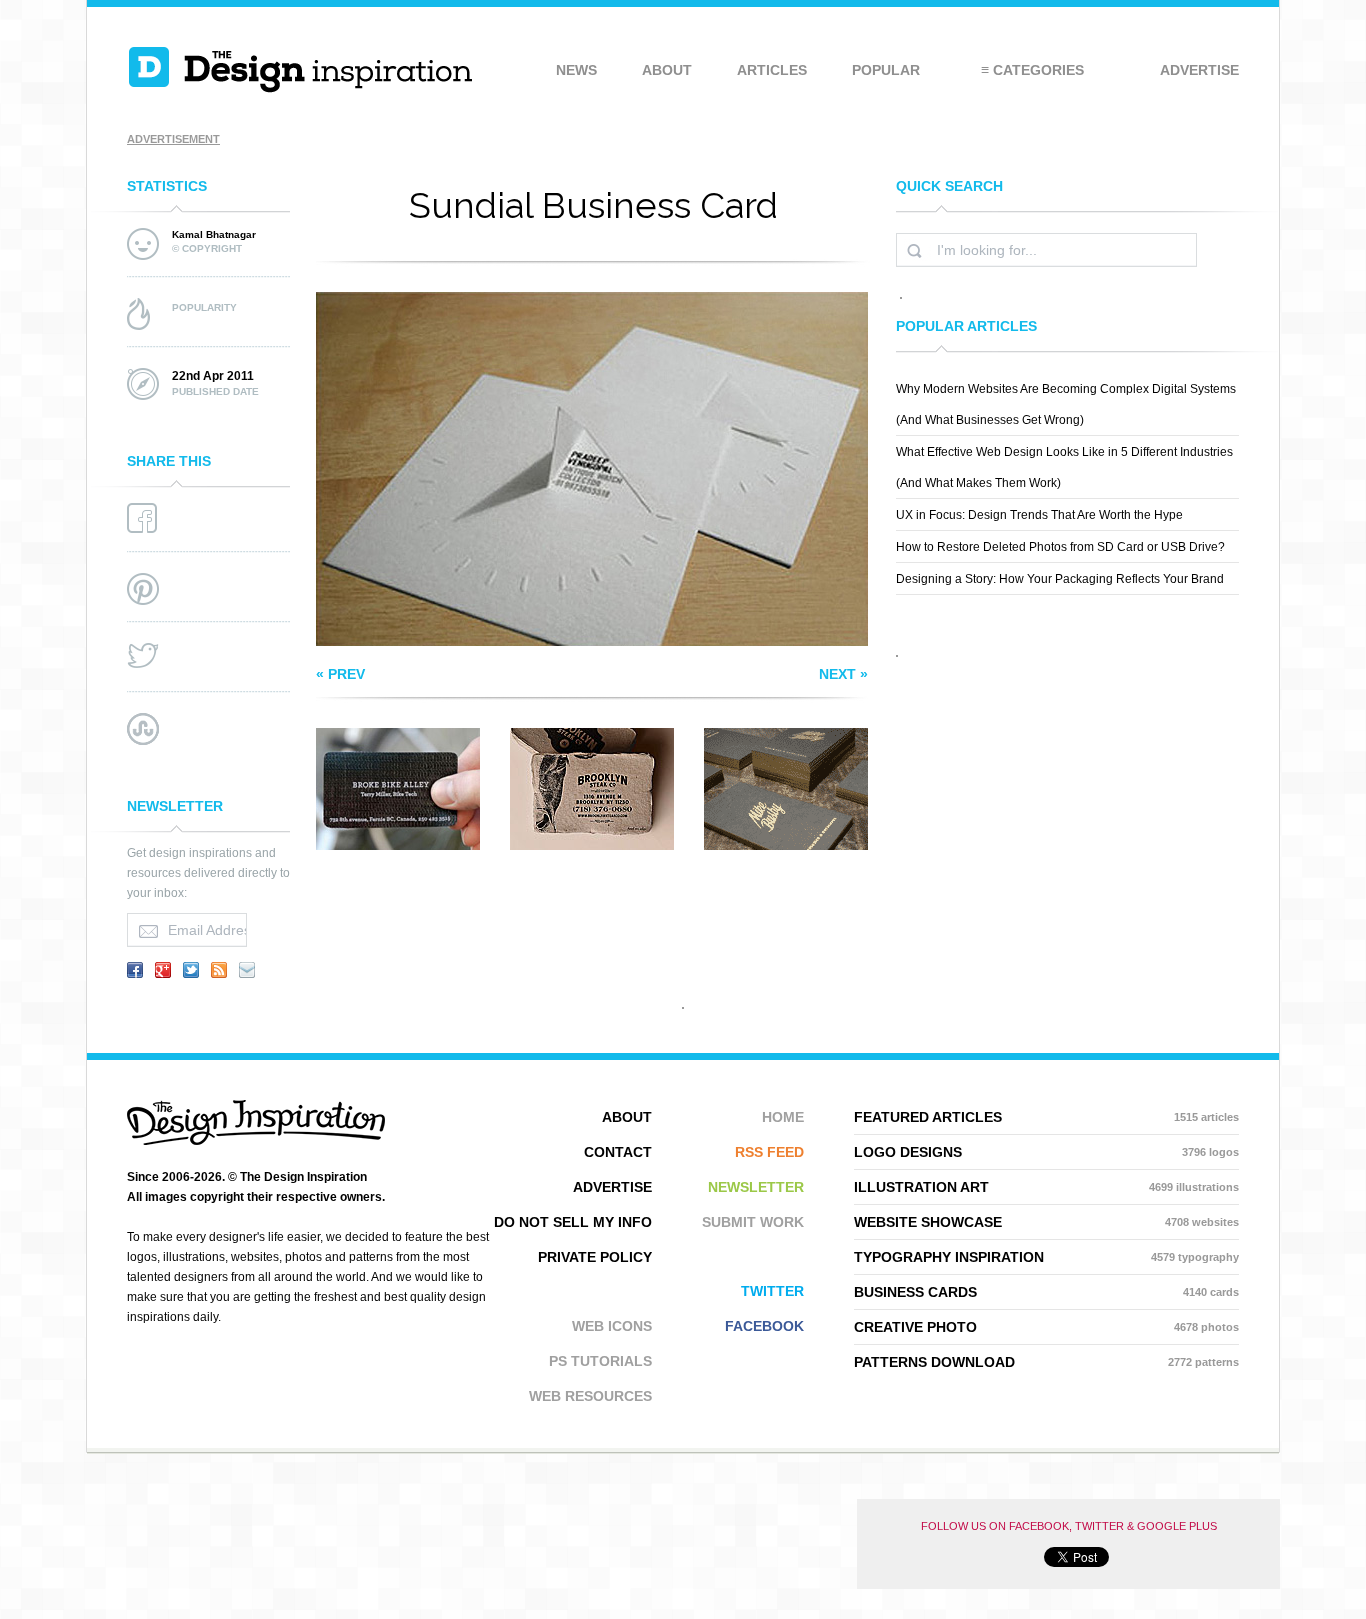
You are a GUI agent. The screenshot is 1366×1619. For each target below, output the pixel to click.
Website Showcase (1046, 1222)
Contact (618, 1152)
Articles (772, 70)
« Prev (340, 674)
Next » (843, 674)
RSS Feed (769, 1152)
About (667, 70)
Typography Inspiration (1046, 1257)
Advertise (1199, 70)
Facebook (764, 1326)
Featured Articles (1046, 1117)
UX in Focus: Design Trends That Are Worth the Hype (1039, 515)
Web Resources (590, 1396)
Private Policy (595, 1257)
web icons (612, 1326)
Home (783, 1117)
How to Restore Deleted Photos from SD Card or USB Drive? (1060, 547)
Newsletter (756, 1187)
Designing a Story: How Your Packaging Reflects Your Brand (1060, 579)
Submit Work (753, 1222)
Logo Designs (1046, 1152)
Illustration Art (1046, 1187)
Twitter (772, 1291)
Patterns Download (1046, 1362)
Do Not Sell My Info (573, 1222)
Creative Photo (1046, 1327)
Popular (886, 70)
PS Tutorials (600, 1361)
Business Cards (1046, 1292)
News (576, 70)
